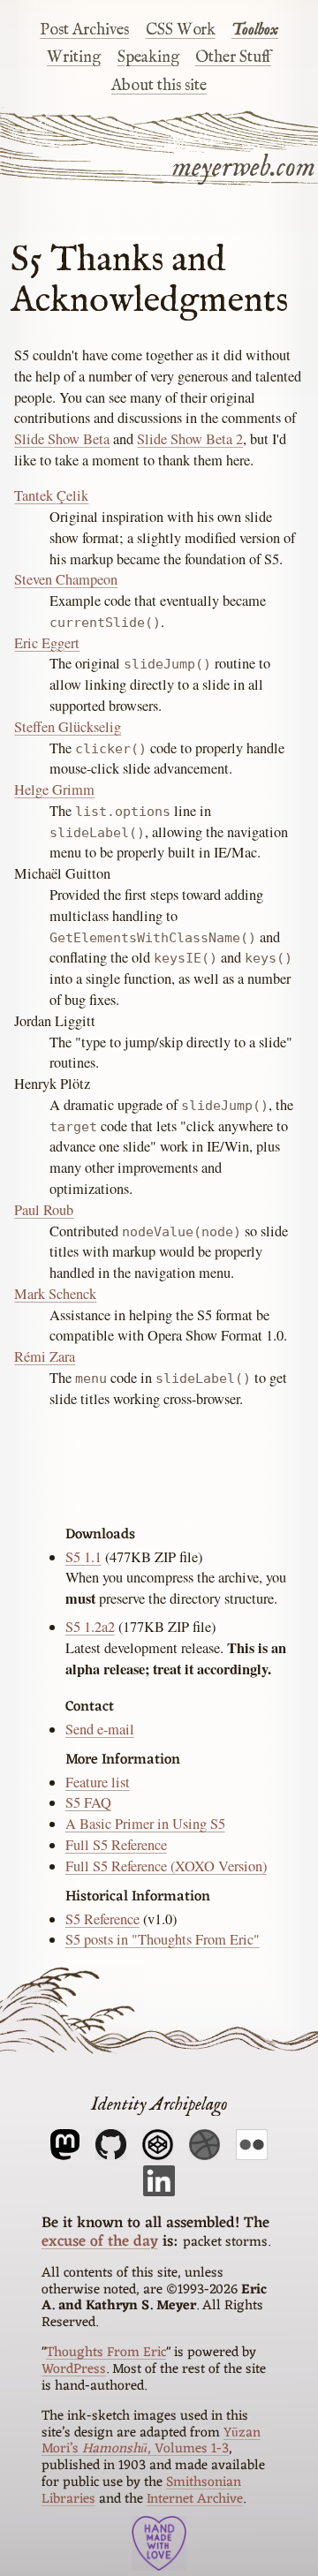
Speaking (148, 57)
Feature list (98, 1782)
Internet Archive (195, 2499)
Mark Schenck (55, 1294)
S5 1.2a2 (90, 1627)
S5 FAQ (88, 1802)
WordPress (74, 2369)
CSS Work (181, 30)
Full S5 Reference (116, 1845)
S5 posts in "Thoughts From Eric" (163, 1939)
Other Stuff (233, 57)
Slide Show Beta (62, 439)
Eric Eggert (47, 643)
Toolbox (255, 30)
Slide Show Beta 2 (190, 439)
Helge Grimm (54, 789)
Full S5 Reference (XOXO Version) (166, 1866)
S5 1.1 (83, 1557)
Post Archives (84, 30)
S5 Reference (102, 1919)
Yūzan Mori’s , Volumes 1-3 (151, 2441)
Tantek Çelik (51, 495)
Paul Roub (44, 1210)
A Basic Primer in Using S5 (145, 1824)
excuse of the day (100, 2242)
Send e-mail (100, 1729)
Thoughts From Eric (106, 2353)
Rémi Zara (45, 1356)
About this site (159, 86)
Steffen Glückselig (68, 727)
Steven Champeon (66, 579)
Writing (74, 57)
